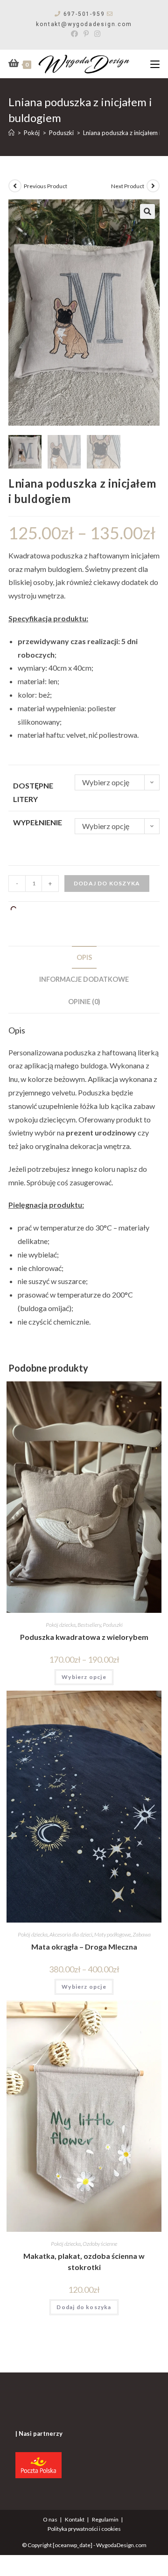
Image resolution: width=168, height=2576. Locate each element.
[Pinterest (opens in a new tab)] (86, 34)
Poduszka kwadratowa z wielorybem (84, 1637)
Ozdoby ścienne (100, 2244)
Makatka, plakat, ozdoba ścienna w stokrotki (84, 2261)
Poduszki (113, 1625)
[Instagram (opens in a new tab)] (96, 34)
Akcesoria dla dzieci (71, 1934)
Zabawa (142, 1934)
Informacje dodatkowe (84, 979)
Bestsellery (89, 1625)
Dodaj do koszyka (107, 883)
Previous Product (45, 186)
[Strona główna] (11, 133)
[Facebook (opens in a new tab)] (74, 34)
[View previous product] (15, 186)
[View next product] (153, 186)
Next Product (128, 186)
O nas (50, 2519)
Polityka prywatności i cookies (84, 2529)
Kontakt (75, 2519)
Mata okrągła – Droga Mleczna (84, 1947)
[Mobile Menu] (155, 64)
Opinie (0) (84, 1002)
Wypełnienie (38, 822)
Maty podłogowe (112, 1934)
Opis (84, 957)
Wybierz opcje (84, 1677)
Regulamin (105, 2519)
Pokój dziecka (61, 1625)
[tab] (84, 958)
